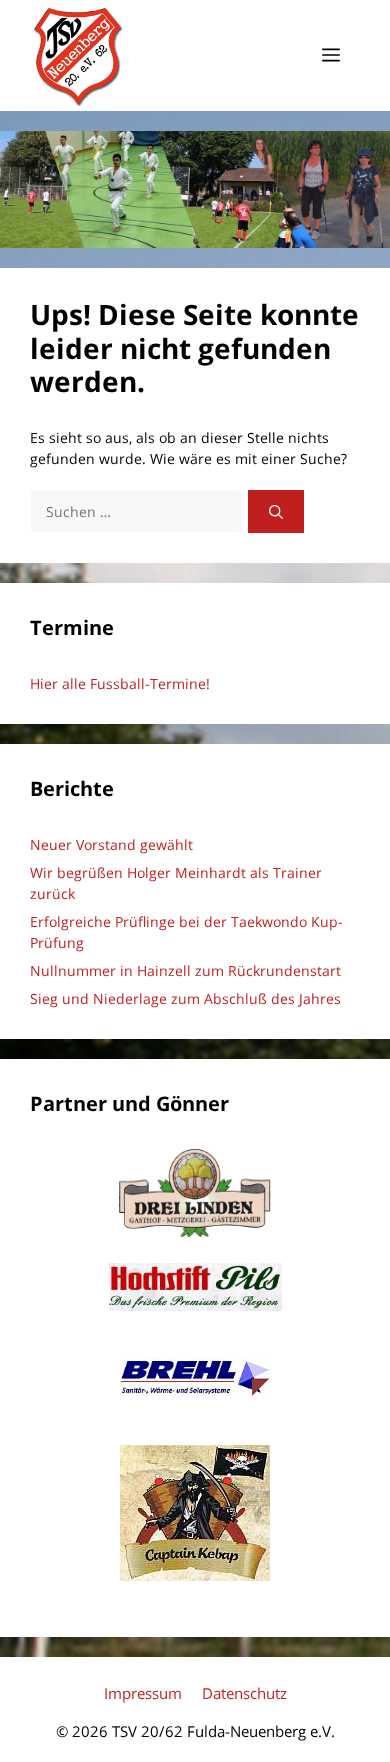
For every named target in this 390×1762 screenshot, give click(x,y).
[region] (195, 190)
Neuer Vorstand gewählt (111, 844)
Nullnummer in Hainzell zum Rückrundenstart (185, 970)
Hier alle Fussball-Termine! (120, 683)
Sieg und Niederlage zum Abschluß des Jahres (185, 998)
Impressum (143, 1693)
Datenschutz (244, 1693)
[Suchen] (276, 511)
